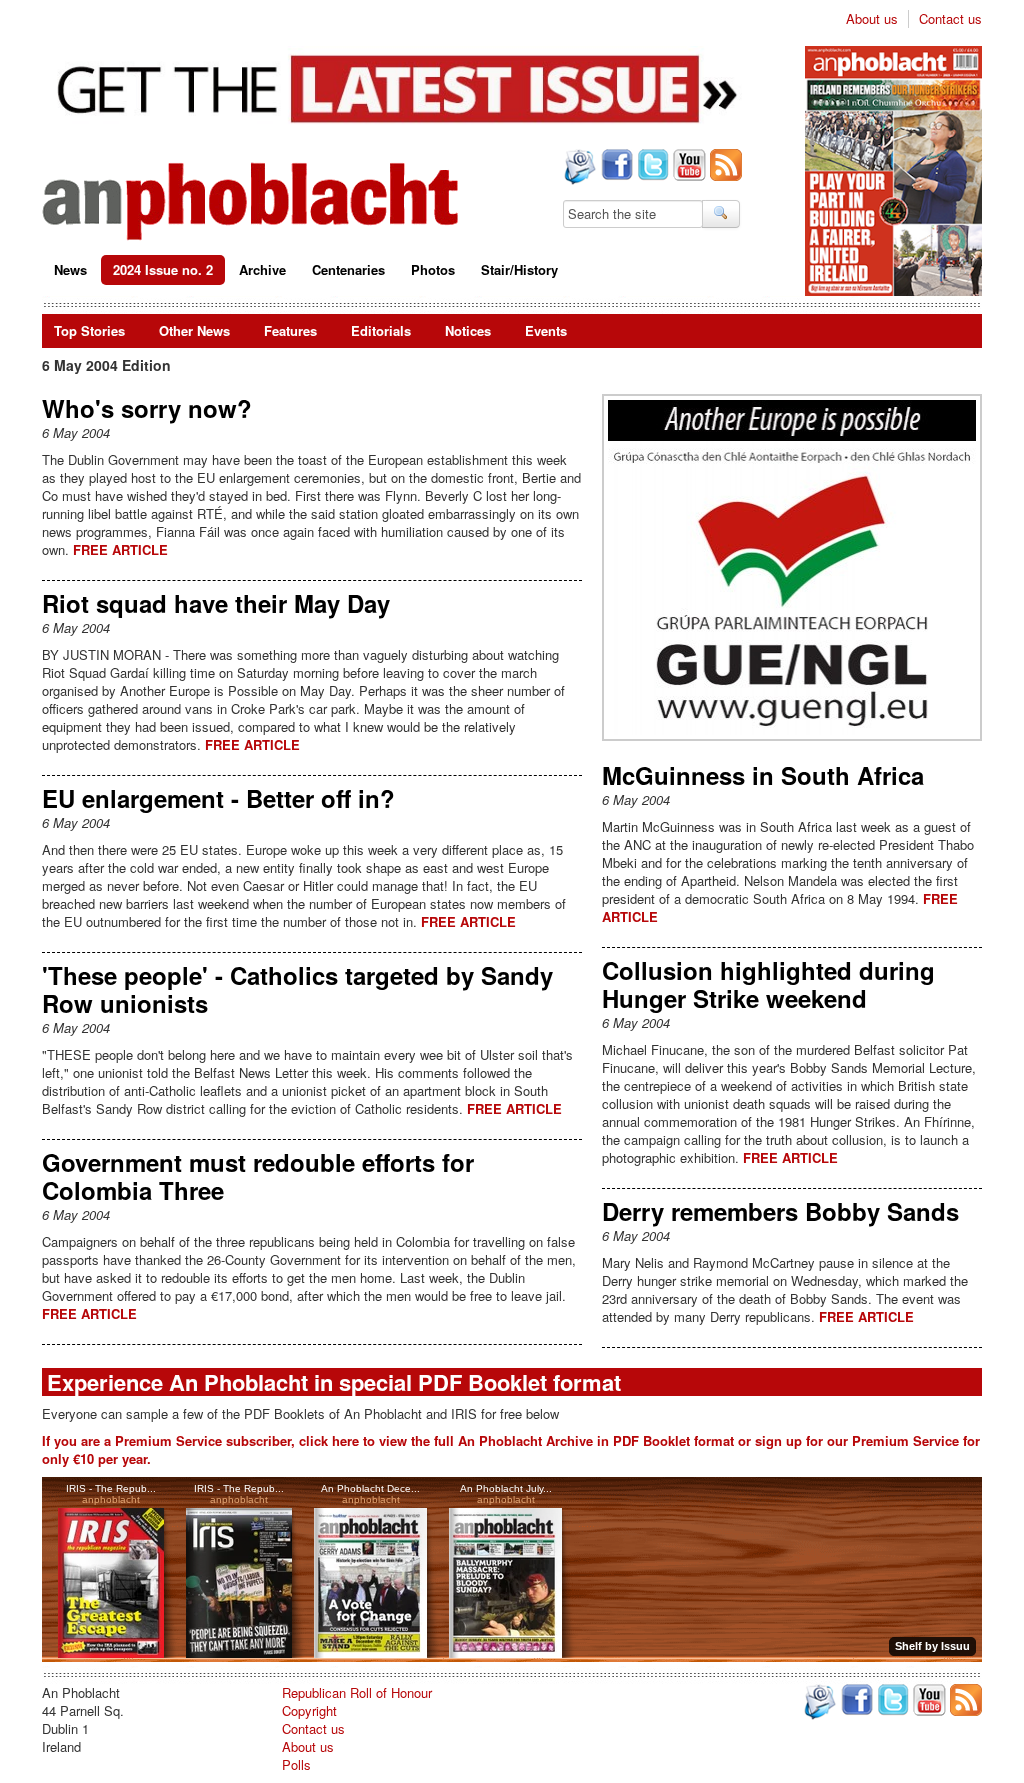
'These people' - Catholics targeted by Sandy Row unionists (297, 989)
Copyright (309, 1710)
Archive (262, 269)
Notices (468, 330)
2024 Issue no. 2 (163, 269)
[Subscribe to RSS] (724, 167)
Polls (296, 1764)
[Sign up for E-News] (578, 169)
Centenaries (348, 269)
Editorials (381, 330)
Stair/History (519, 269)
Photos (433, 269)
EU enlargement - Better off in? (218, 798)
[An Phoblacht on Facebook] (615, 167)
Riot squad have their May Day (216, 603)
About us (872, 19)
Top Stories (89, 330)
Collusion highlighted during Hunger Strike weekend (768, 984)
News (70, 269)
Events (546, 330)
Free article (120, 549)
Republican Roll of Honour (357, 1692)
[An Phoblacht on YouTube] (687, 167)
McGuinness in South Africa (763, 775)
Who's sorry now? (147, 408)
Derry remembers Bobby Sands (780, 1211)
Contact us (950, 19)
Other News (194, 330)
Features (290, 330)
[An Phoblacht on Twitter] (651, 167)
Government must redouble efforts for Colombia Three (258, 1176)
